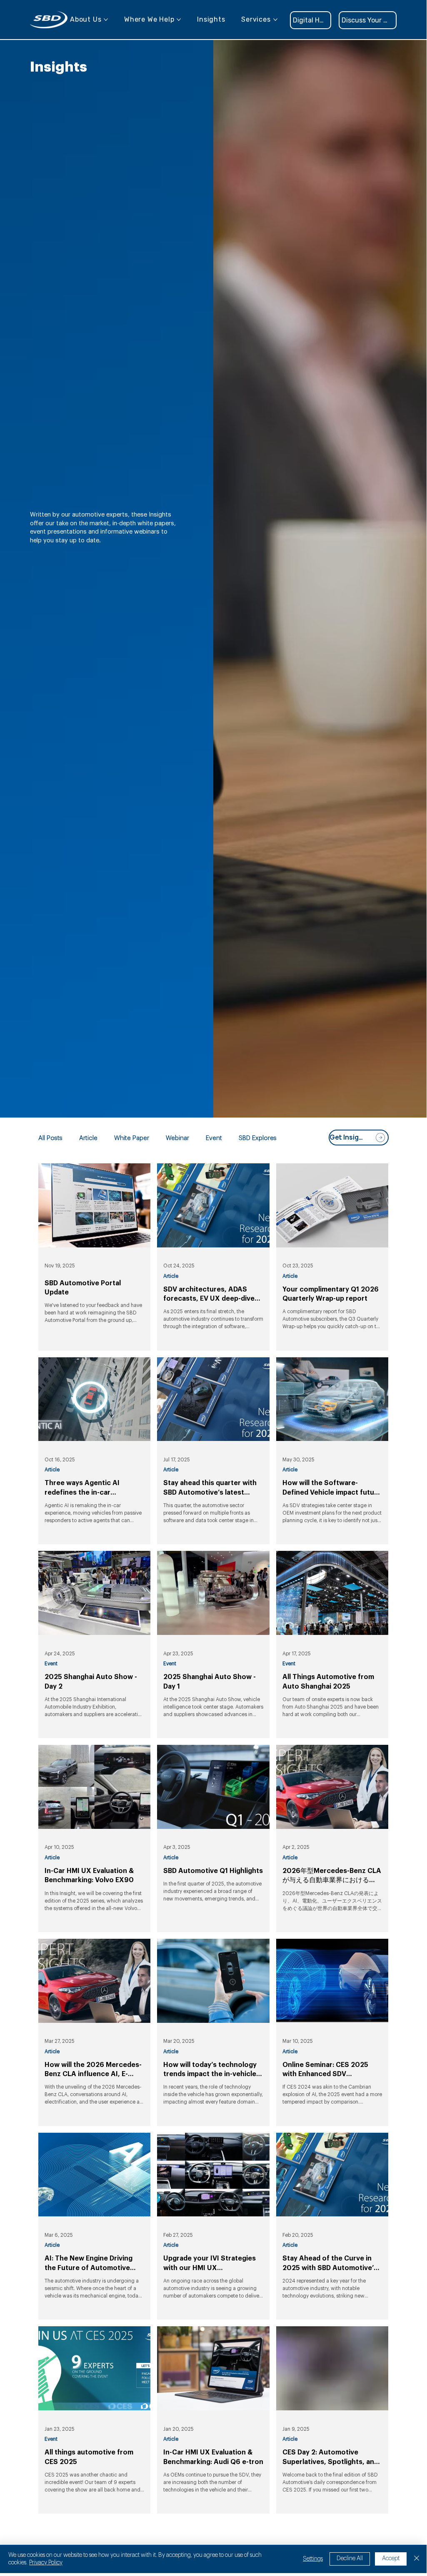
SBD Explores (258, 1138)
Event (214, 1138)
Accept (391, 2559)
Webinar (177, 1138)
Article (88, 1138)
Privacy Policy (46, 2563)
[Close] (417, 2559)
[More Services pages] (275, 20)
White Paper (132, 1138)
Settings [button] (313, 2559)
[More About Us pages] (106, 20)
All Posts (50, 1138)
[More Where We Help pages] (179, 20)
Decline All (350, 2559)
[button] (368, 20)
